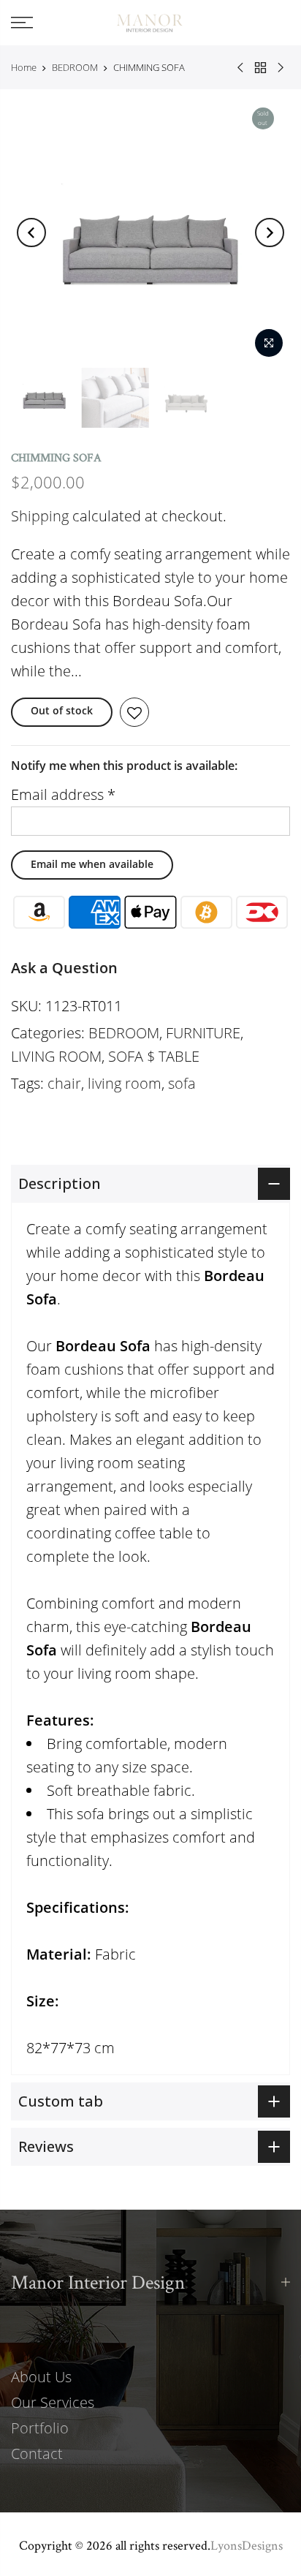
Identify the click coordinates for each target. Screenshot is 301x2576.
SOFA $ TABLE (154, 1056)
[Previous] (31, 233)
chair (64, 1083)
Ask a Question (64, 968)
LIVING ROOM (56, 1056)
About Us (41, 2377)
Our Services (53, 2402)
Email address (63, 794)
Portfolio (40, 2428)
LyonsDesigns (247, 2545)
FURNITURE (203, 1033)
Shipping (40, 516)
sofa (182, 1083)
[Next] (270, 233)
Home (24, 67)
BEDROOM (75, 67)
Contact (37, 2454)
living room (125, 1083)
